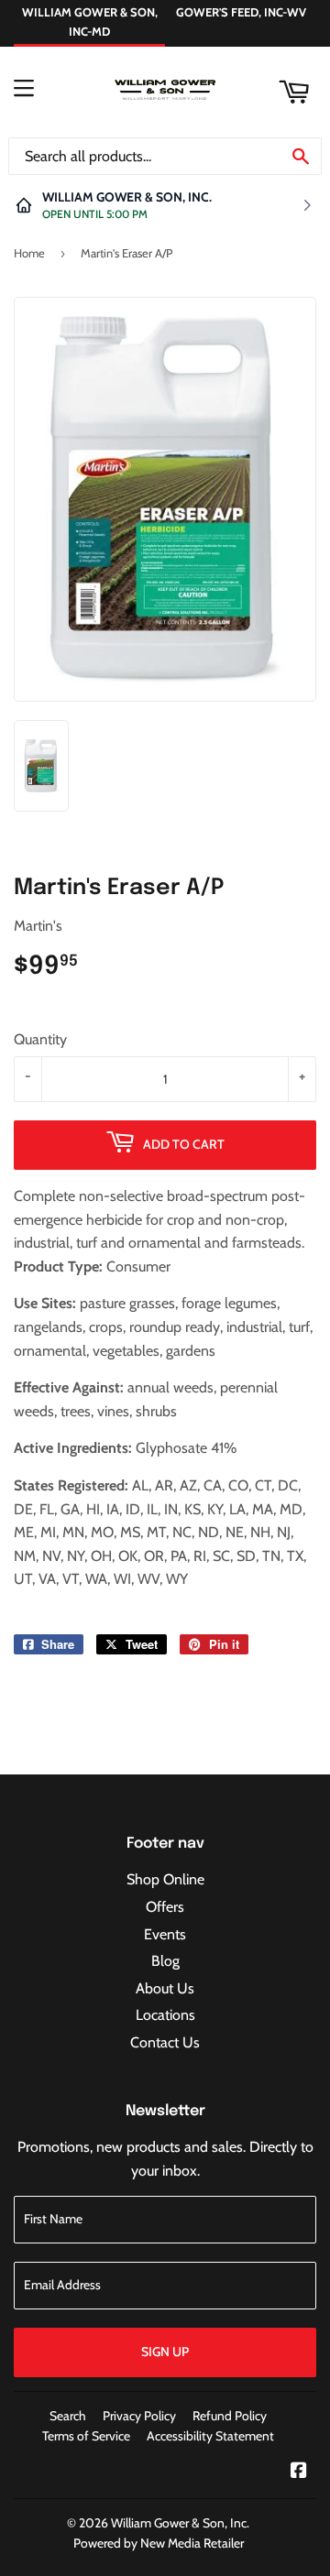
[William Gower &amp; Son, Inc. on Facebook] (299, 2472)
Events (165, 1934)
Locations (165, 2015)
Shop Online (165, 1879)
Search (68, 2416)
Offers (165, 1907)
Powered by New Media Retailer (159, 2543)
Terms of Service (86, 2436)
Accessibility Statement (210, 2436)
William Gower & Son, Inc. (180, 2523)
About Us (165, 1988)
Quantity (40, 1039)
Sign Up (165, 2352)
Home (29, 253)
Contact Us (165, 2042)
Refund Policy (230, 2416)
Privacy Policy (139, 2416)
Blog (165, 1961)
